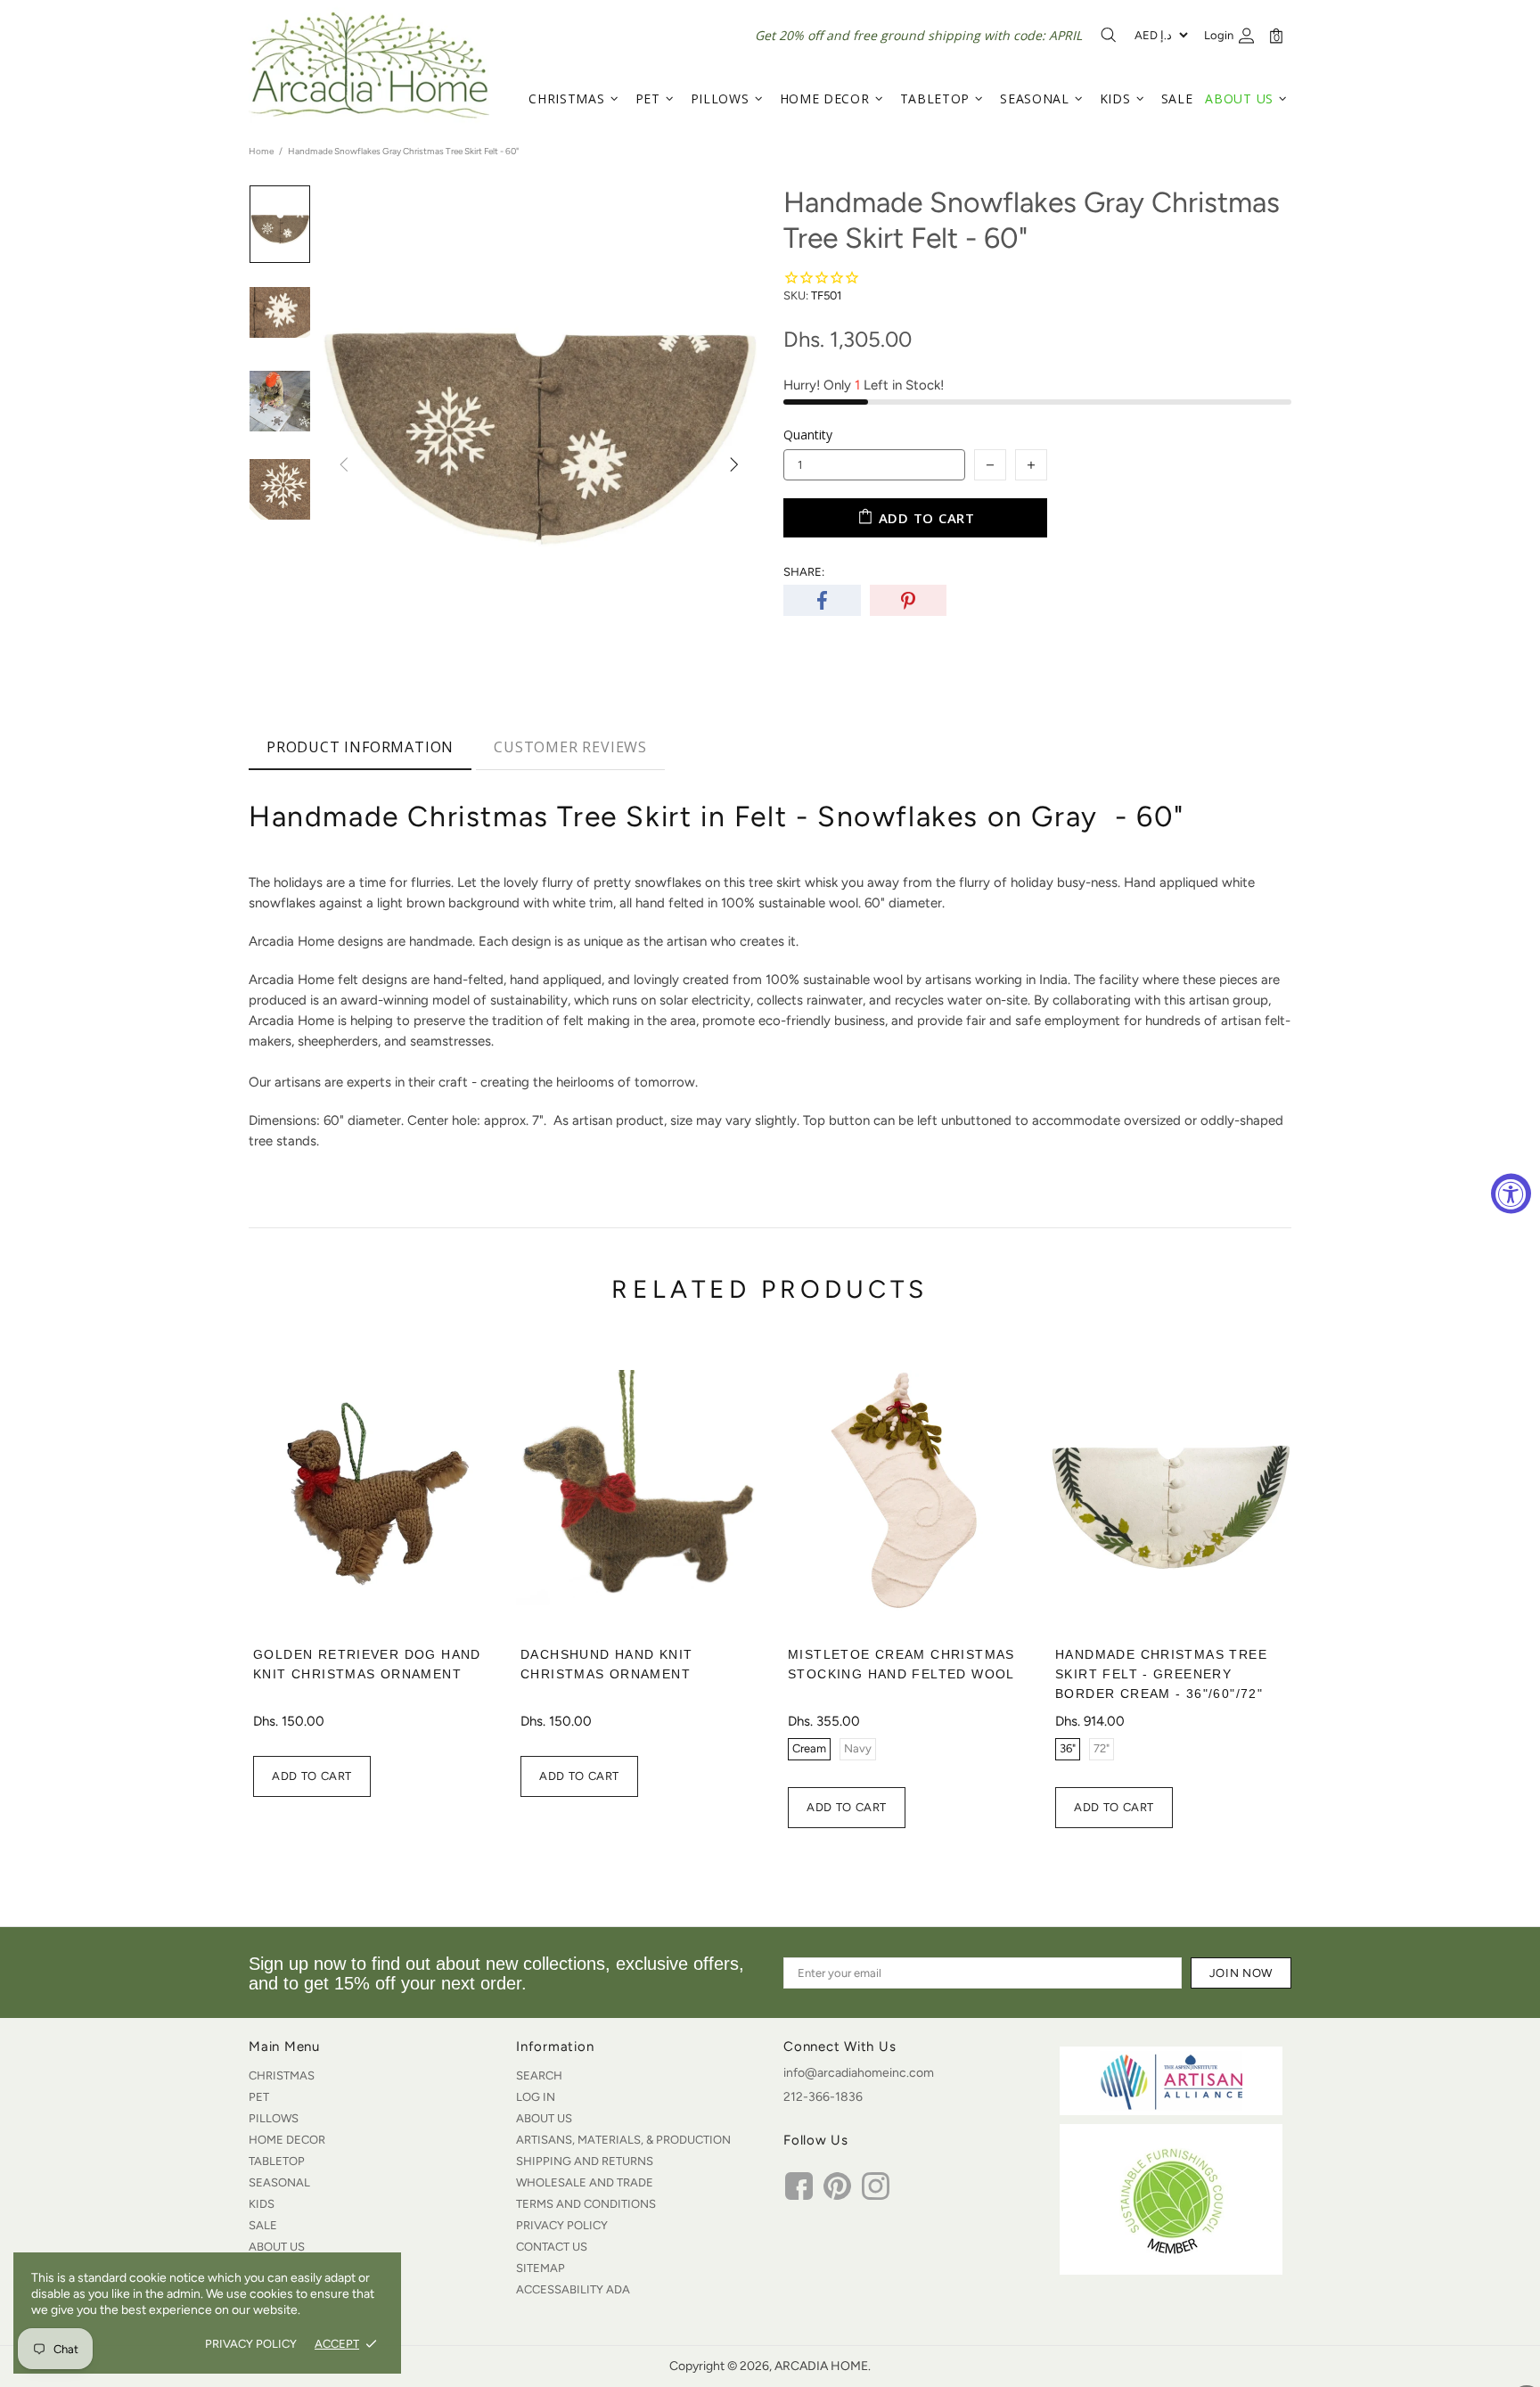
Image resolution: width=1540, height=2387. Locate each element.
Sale (263, 2225)
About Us (277, 2247)
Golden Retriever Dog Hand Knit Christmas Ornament (367, 1664)
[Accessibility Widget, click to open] (1511, 1194)
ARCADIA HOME (369, 65)
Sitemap (541, 2268)
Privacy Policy (562, 2225)
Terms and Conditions (586, 2204)
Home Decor (287, 2140)
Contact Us (552, 2247)
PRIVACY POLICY (251, 2344)
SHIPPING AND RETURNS (585, 2161)
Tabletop (277, 2161)
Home (261, 151)
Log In (536, 2097)
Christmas (282, 2075)
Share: (804, 572)
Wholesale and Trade (585, 2182)
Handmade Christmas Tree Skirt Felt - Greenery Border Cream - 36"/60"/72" (1161, 1674)
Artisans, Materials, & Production (623, 2140)
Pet (259, 2097)
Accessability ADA (573, 2289)
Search (539, 2075)
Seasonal (279, 2182)
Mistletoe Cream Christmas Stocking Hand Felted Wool (901, 1664)
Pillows (274, 2118)
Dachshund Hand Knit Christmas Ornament (606, 1664)
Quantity (808, 435)
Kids (262, 2204)
